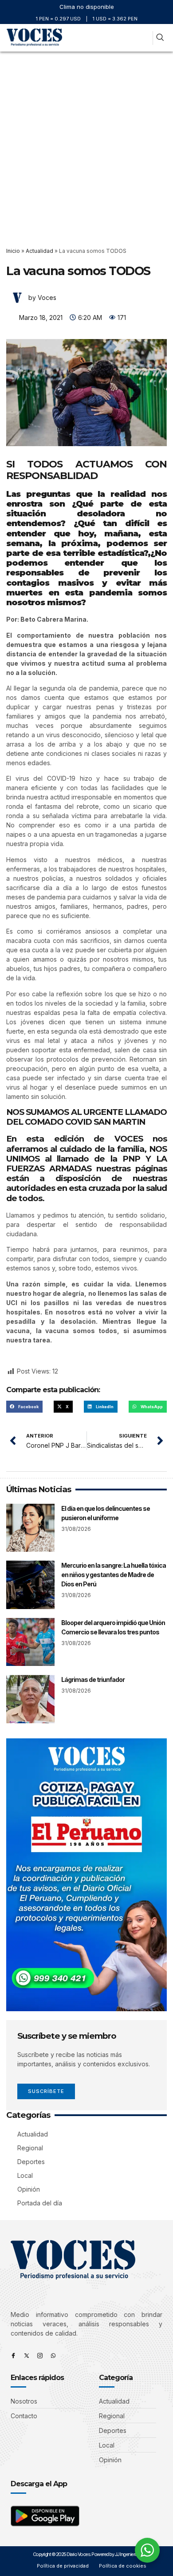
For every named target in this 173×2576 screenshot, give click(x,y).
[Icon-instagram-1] (40, 2356)
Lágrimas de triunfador (93, 1679)
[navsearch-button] (160, 38)
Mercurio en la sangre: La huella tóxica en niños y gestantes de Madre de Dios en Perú (114, 1575)
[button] (144, 38)
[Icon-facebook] (13, 2356)
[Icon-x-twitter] (27, 2356)
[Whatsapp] (53, 2356)
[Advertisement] (86, 143)
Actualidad (39, 251)
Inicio (13, 251)
